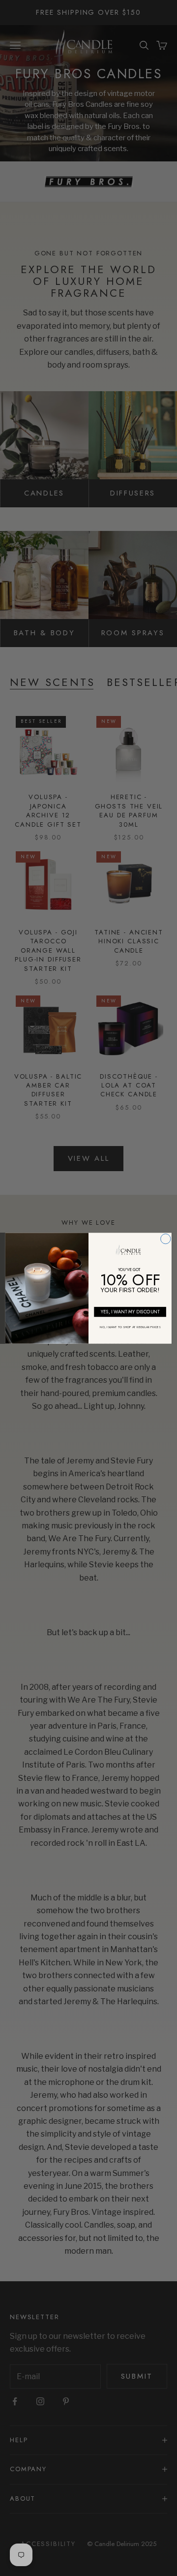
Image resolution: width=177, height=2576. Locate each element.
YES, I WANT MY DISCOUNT (130, 1311)
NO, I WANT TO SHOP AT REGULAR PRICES (130, 1326)
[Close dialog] (166, 1239)
